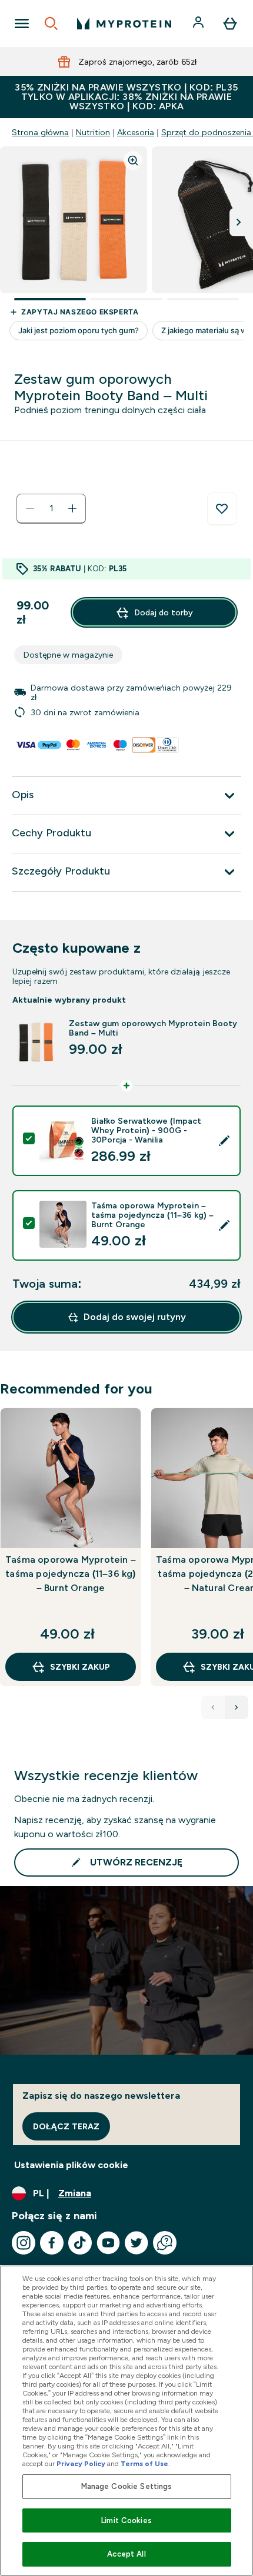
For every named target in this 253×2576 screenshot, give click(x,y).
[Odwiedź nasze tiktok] (80, 2243)
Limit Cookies (126, 2520)
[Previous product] (213, 1707)
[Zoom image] (133, 160)
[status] (51, 508)
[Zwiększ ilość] (72, 508)
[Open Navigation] (22, 24)
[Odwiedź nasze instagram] (24, 2243)
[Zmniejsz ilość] (30, 508)
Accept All (126, 2554)
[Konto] (199, 24)
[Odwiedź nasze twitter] (137, 2243)
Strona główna (40, 132)
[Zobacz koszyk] (230, 24)
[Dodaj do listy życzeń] (222, 509)
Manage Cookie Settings (127, 2486)
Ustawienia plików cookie (71, 2165)
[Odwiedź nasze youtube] (108, 2243)
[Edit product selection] (224, 1141)
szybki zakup (80, 1667)
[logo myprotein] (124, 24)
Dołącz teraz (66, 2126)
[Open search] (51, 24)
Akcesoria (136, 132)
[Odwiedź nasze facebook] (52, 2243)
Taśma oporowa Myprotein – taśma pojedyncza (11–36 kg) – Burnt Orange (71, 1574)
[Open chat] (165, 2243)
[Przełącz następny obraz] (239, 222)
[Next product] (237, 1707)
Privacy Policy (81, 2464)
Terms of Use (144, 2464)
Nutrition (93, 132)
